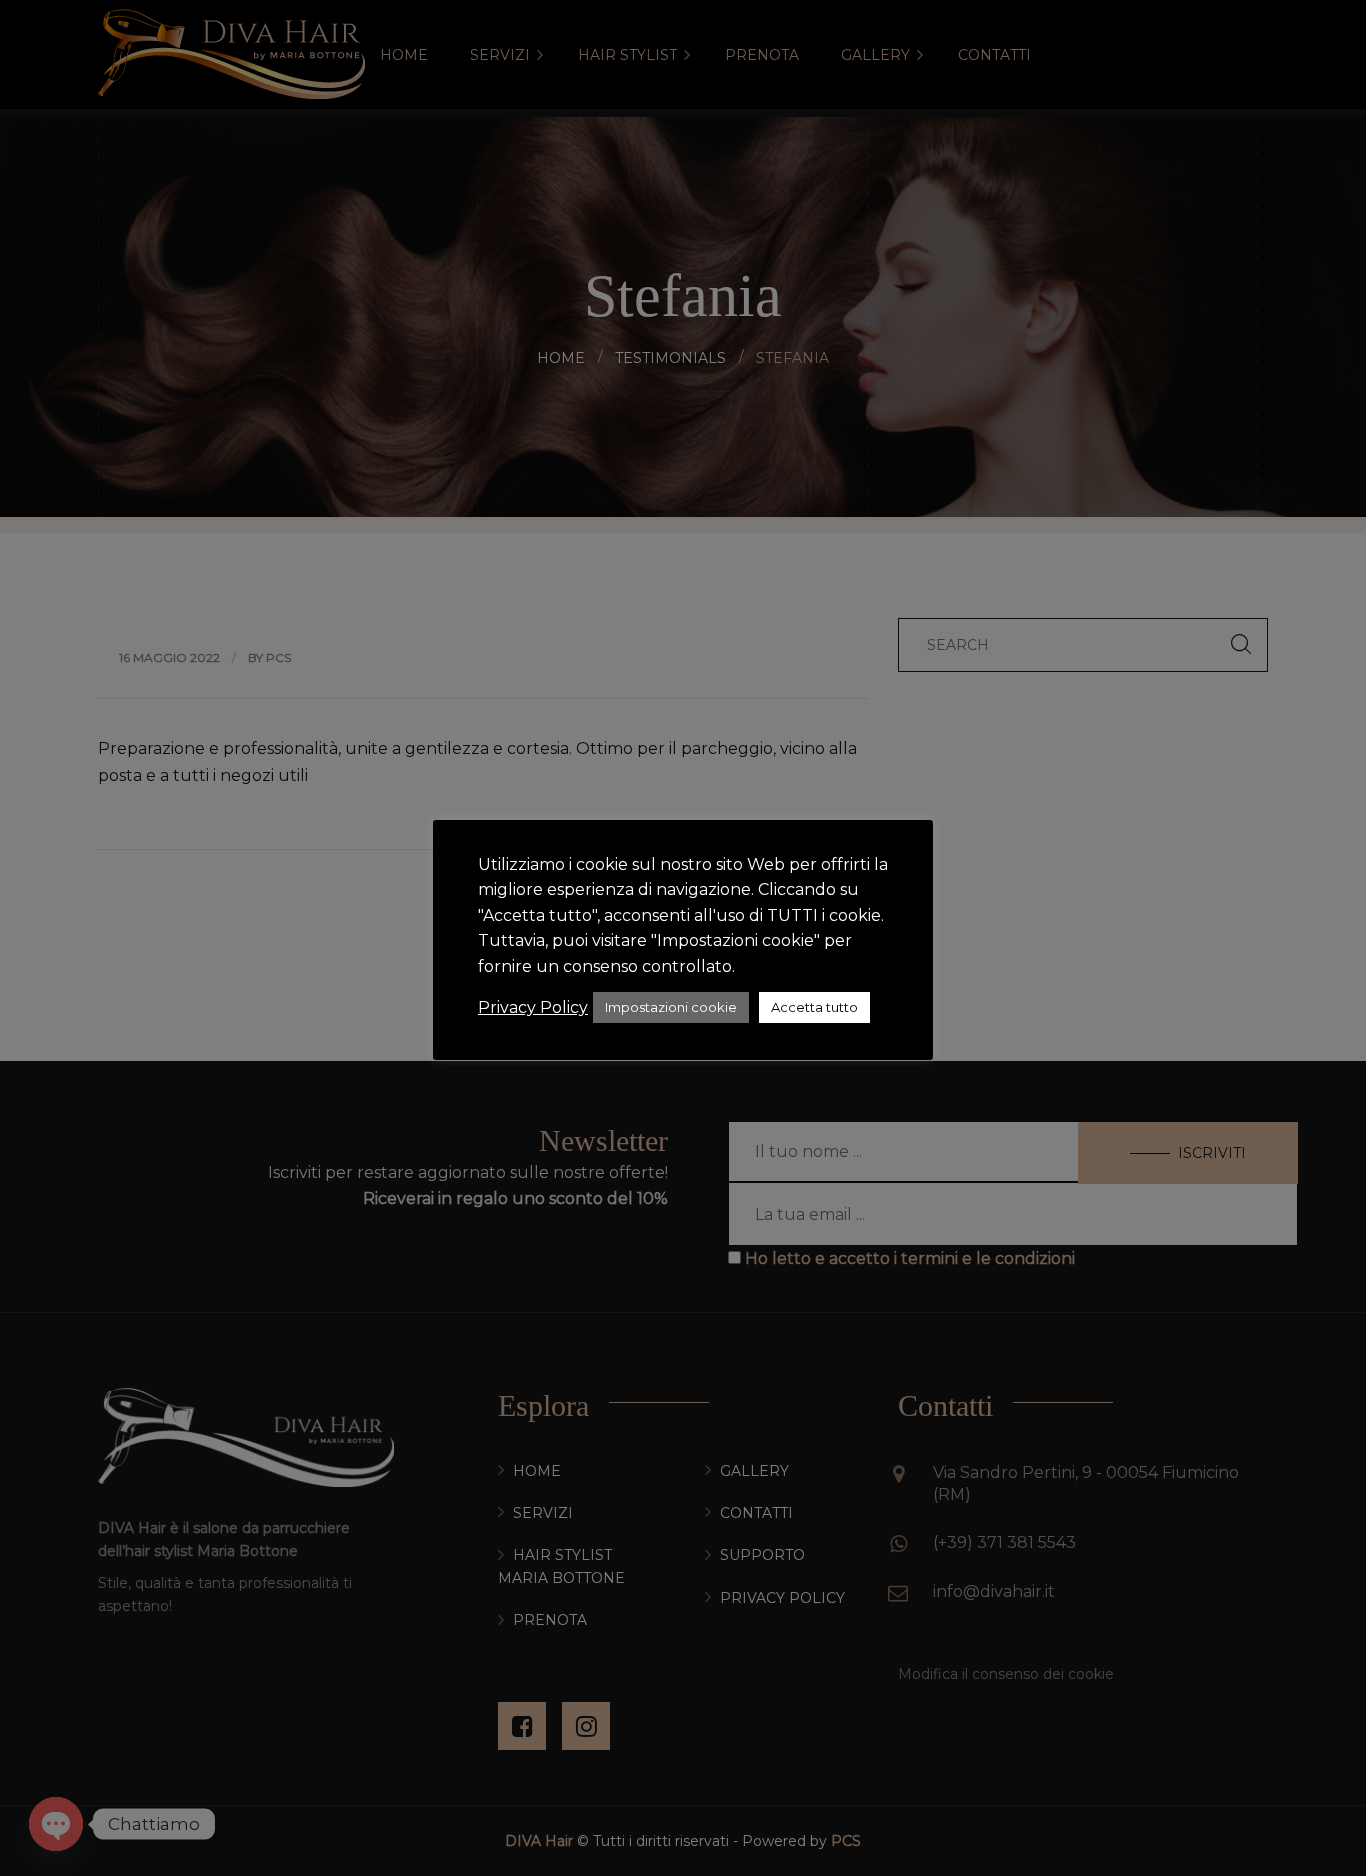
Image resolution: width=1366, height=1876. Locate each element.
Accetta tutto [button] (814, 1007)
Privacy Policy (533, 1007)
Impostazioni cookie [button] (671, 1007)
